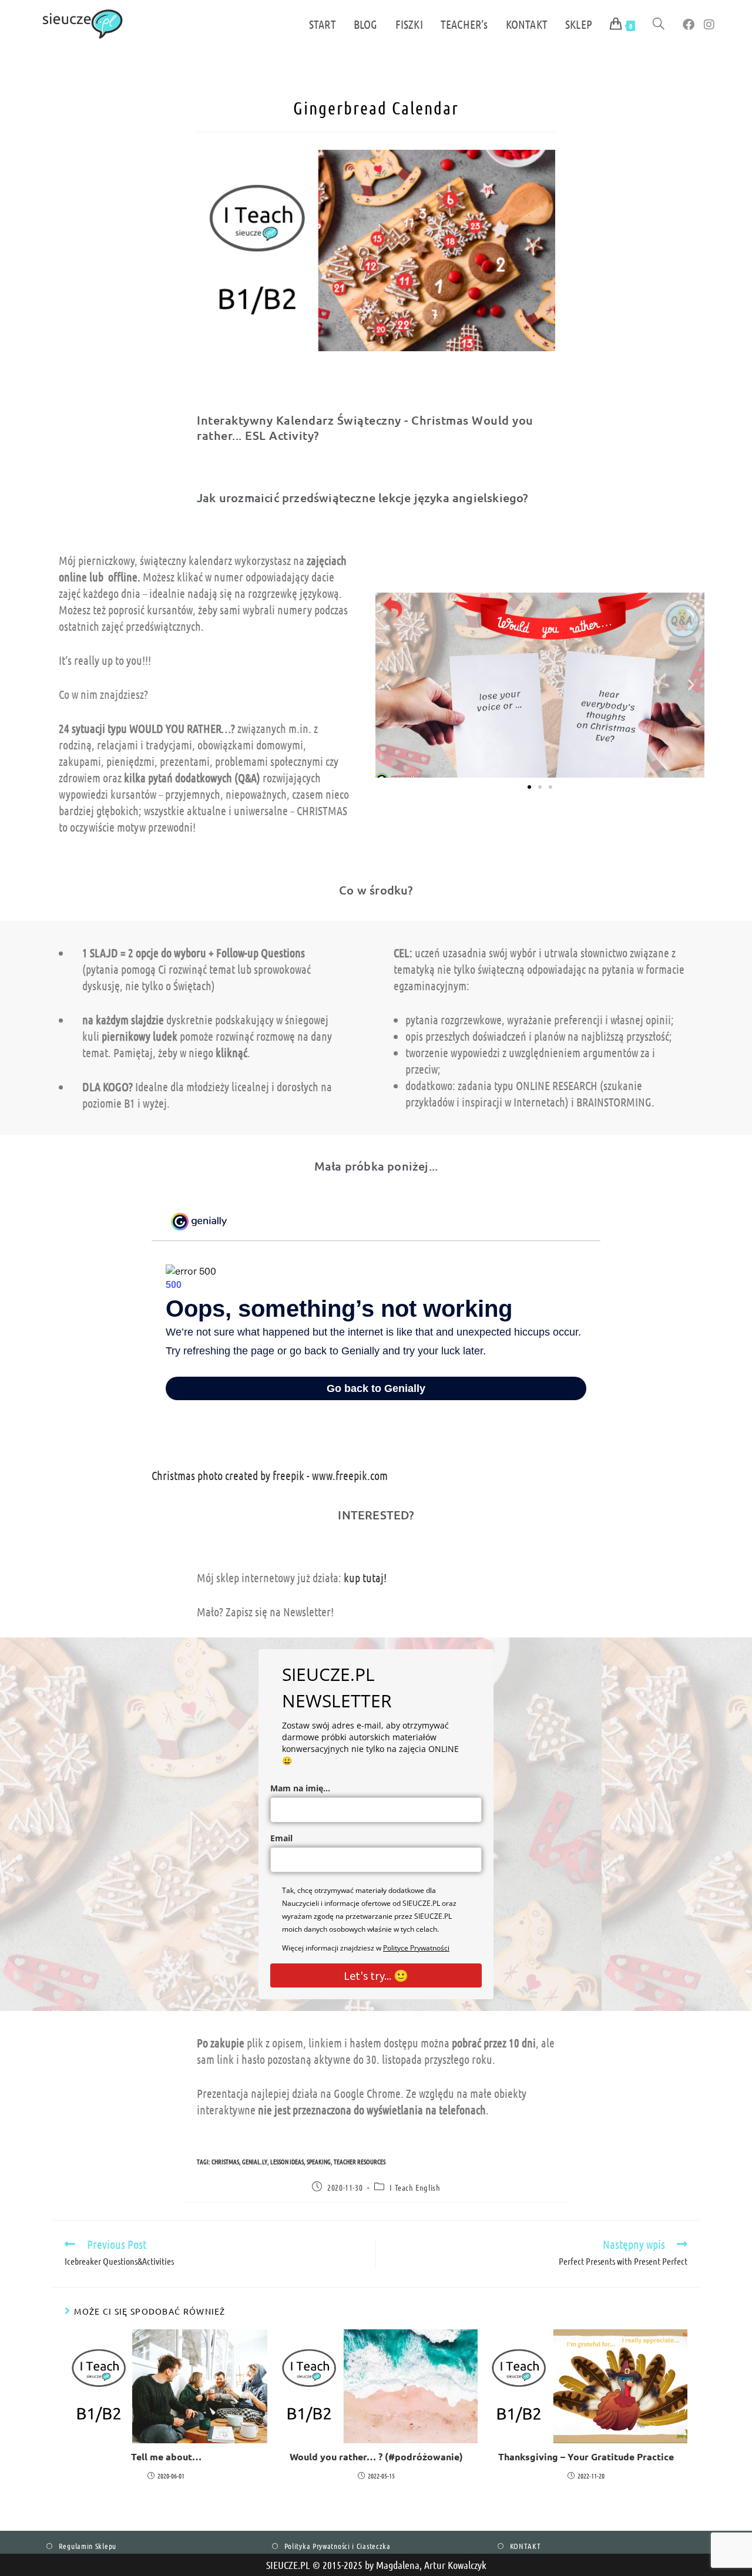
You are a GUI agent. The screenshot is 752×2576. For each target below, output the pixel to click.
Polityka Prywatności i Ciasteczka (338, 2546)
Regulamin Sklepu (88, 2546)
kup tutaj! (365, 1578)
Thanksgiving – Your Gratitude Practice (586, 2456)
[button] (388, 685)
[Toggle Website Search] (659, 24)
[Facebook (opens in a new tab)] (689, 24)
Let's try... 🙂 (376, 1975)
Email (281, 1838)
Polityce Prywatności (416, 1948)
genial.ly (255, 2161)
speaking (319, 2161)
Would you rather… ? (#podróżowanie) (376, 2456)
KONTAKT (526, 2546)
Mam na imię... (300, 1788)
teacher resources (360, 2161)
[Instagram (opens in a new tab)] (709, 24)
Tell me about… (166, 2456)
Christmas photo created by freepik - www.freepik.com (270, 1475)
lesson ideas (287, 2161)
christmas (225, 2161)
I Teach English (415, 2187)
